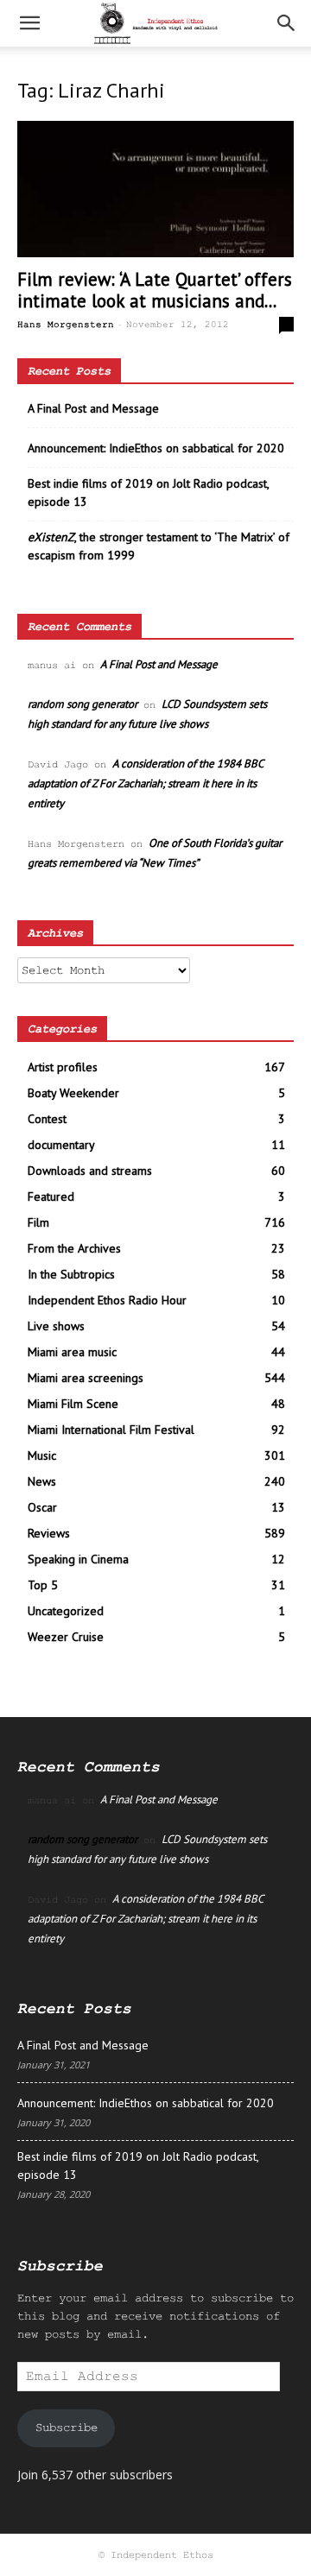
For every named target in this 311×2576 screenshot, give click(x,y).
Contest (47, 1119)
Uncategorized (66, 1611)
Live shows (56, 1326)
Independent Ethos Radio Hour (107, 1300)
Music (42, 1455)
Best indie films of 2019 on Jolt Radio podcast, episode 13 (148, 492)
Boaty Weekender (73, 1093)
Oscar (42, 1507)
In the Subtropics (71, 1274)
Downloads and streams (90, 1171)
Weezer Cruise (66, 1637)
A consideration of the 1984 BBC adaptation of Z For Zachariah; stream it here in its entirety (145, 783)
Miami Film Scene (73, 1404)
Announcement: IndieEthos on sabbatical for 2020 (156, 448)
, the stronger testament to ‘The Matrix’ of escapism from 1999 (159, 546)
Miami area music (72, 1352)
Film (38, 1222)
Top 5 (43, 1585)
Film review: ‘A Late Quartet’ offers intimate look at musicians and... (155, 290)
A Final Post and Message (93, 408)
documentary (61, 1145)
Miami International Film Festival (111, 1430)
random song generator (83, 704)
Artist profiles (63, 1067)
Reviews (49, 1533)
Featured (51, 1196)
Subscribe (67, 2428)
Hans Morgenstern (66, 325)
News (42, 1481)
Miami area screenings (86, 1378)
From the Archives (74, 1248)
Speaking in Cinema (78, 1559)
